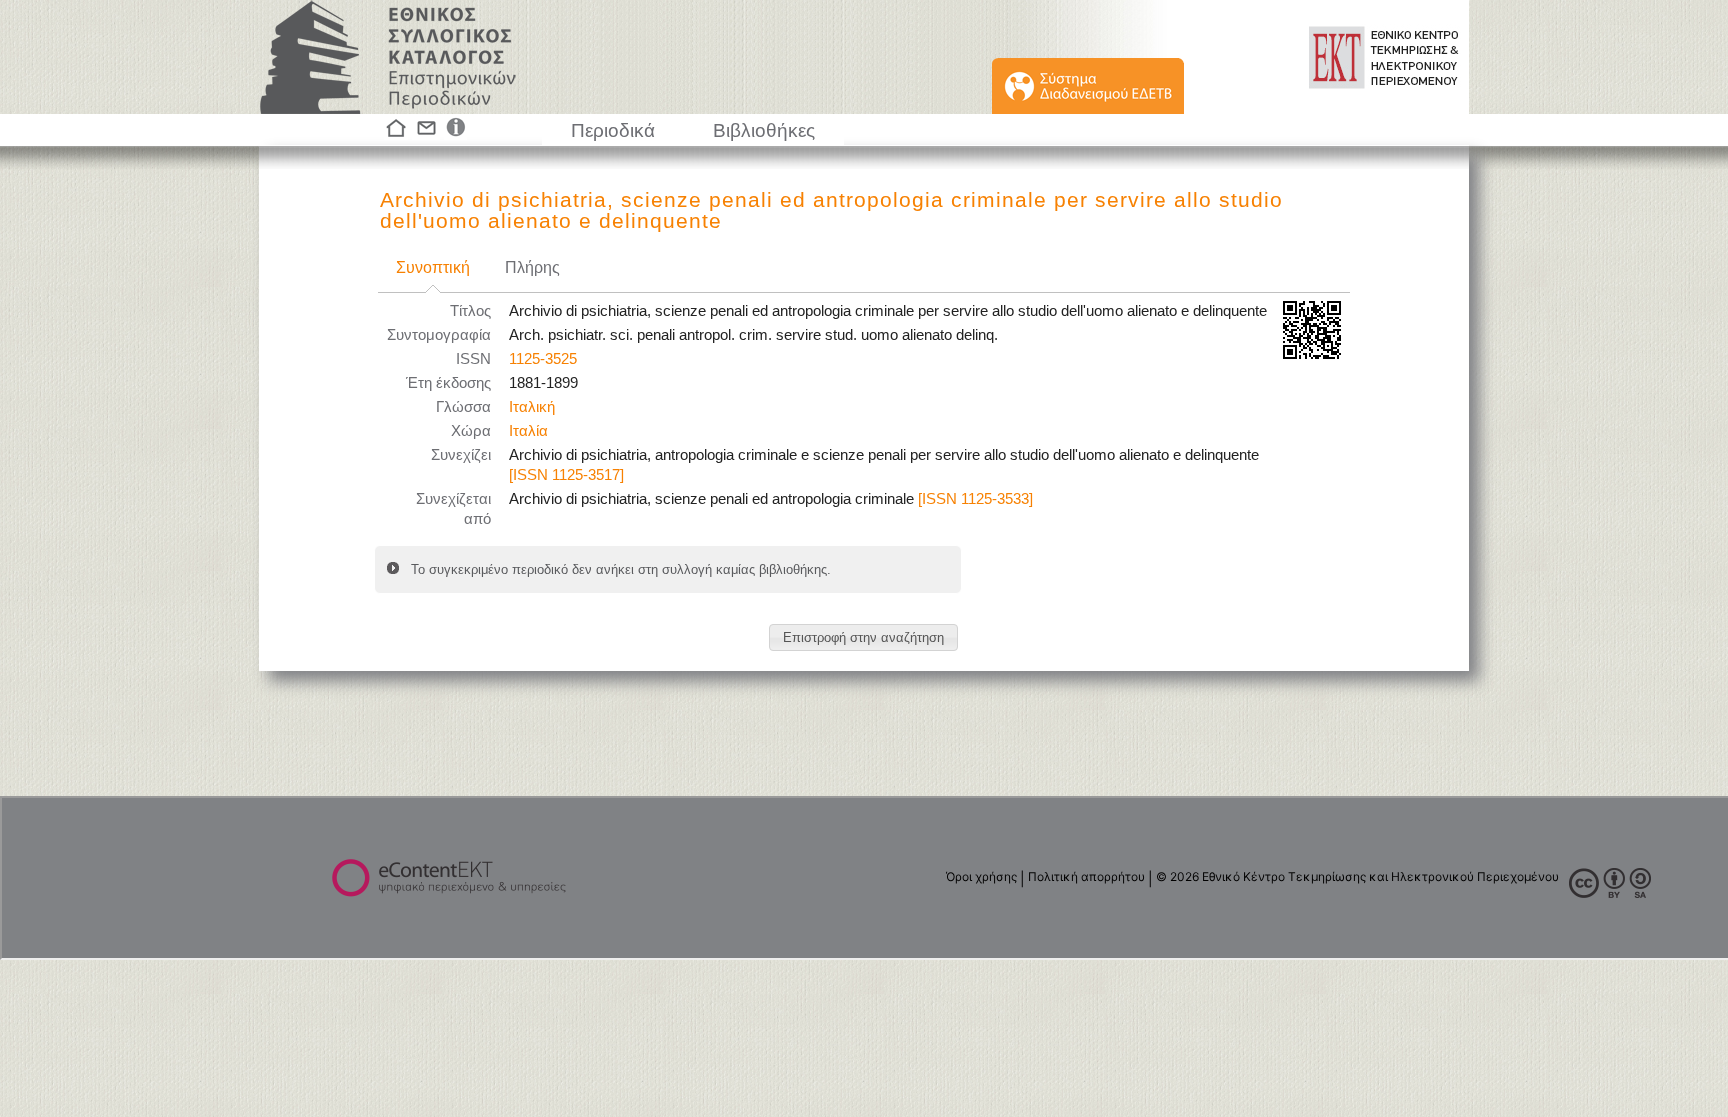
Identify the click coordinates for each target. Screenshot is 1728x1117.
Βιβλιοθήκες (764, 130)
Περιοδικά (613, 130)
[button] (863, 637)
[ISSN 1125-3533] (975, 499)
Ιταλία (528, 431)
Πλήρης (532, 267)
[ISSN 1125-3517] (566, 475)
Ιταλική (532, 407)
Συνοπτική (433, 267)
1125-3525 (543, 359)
